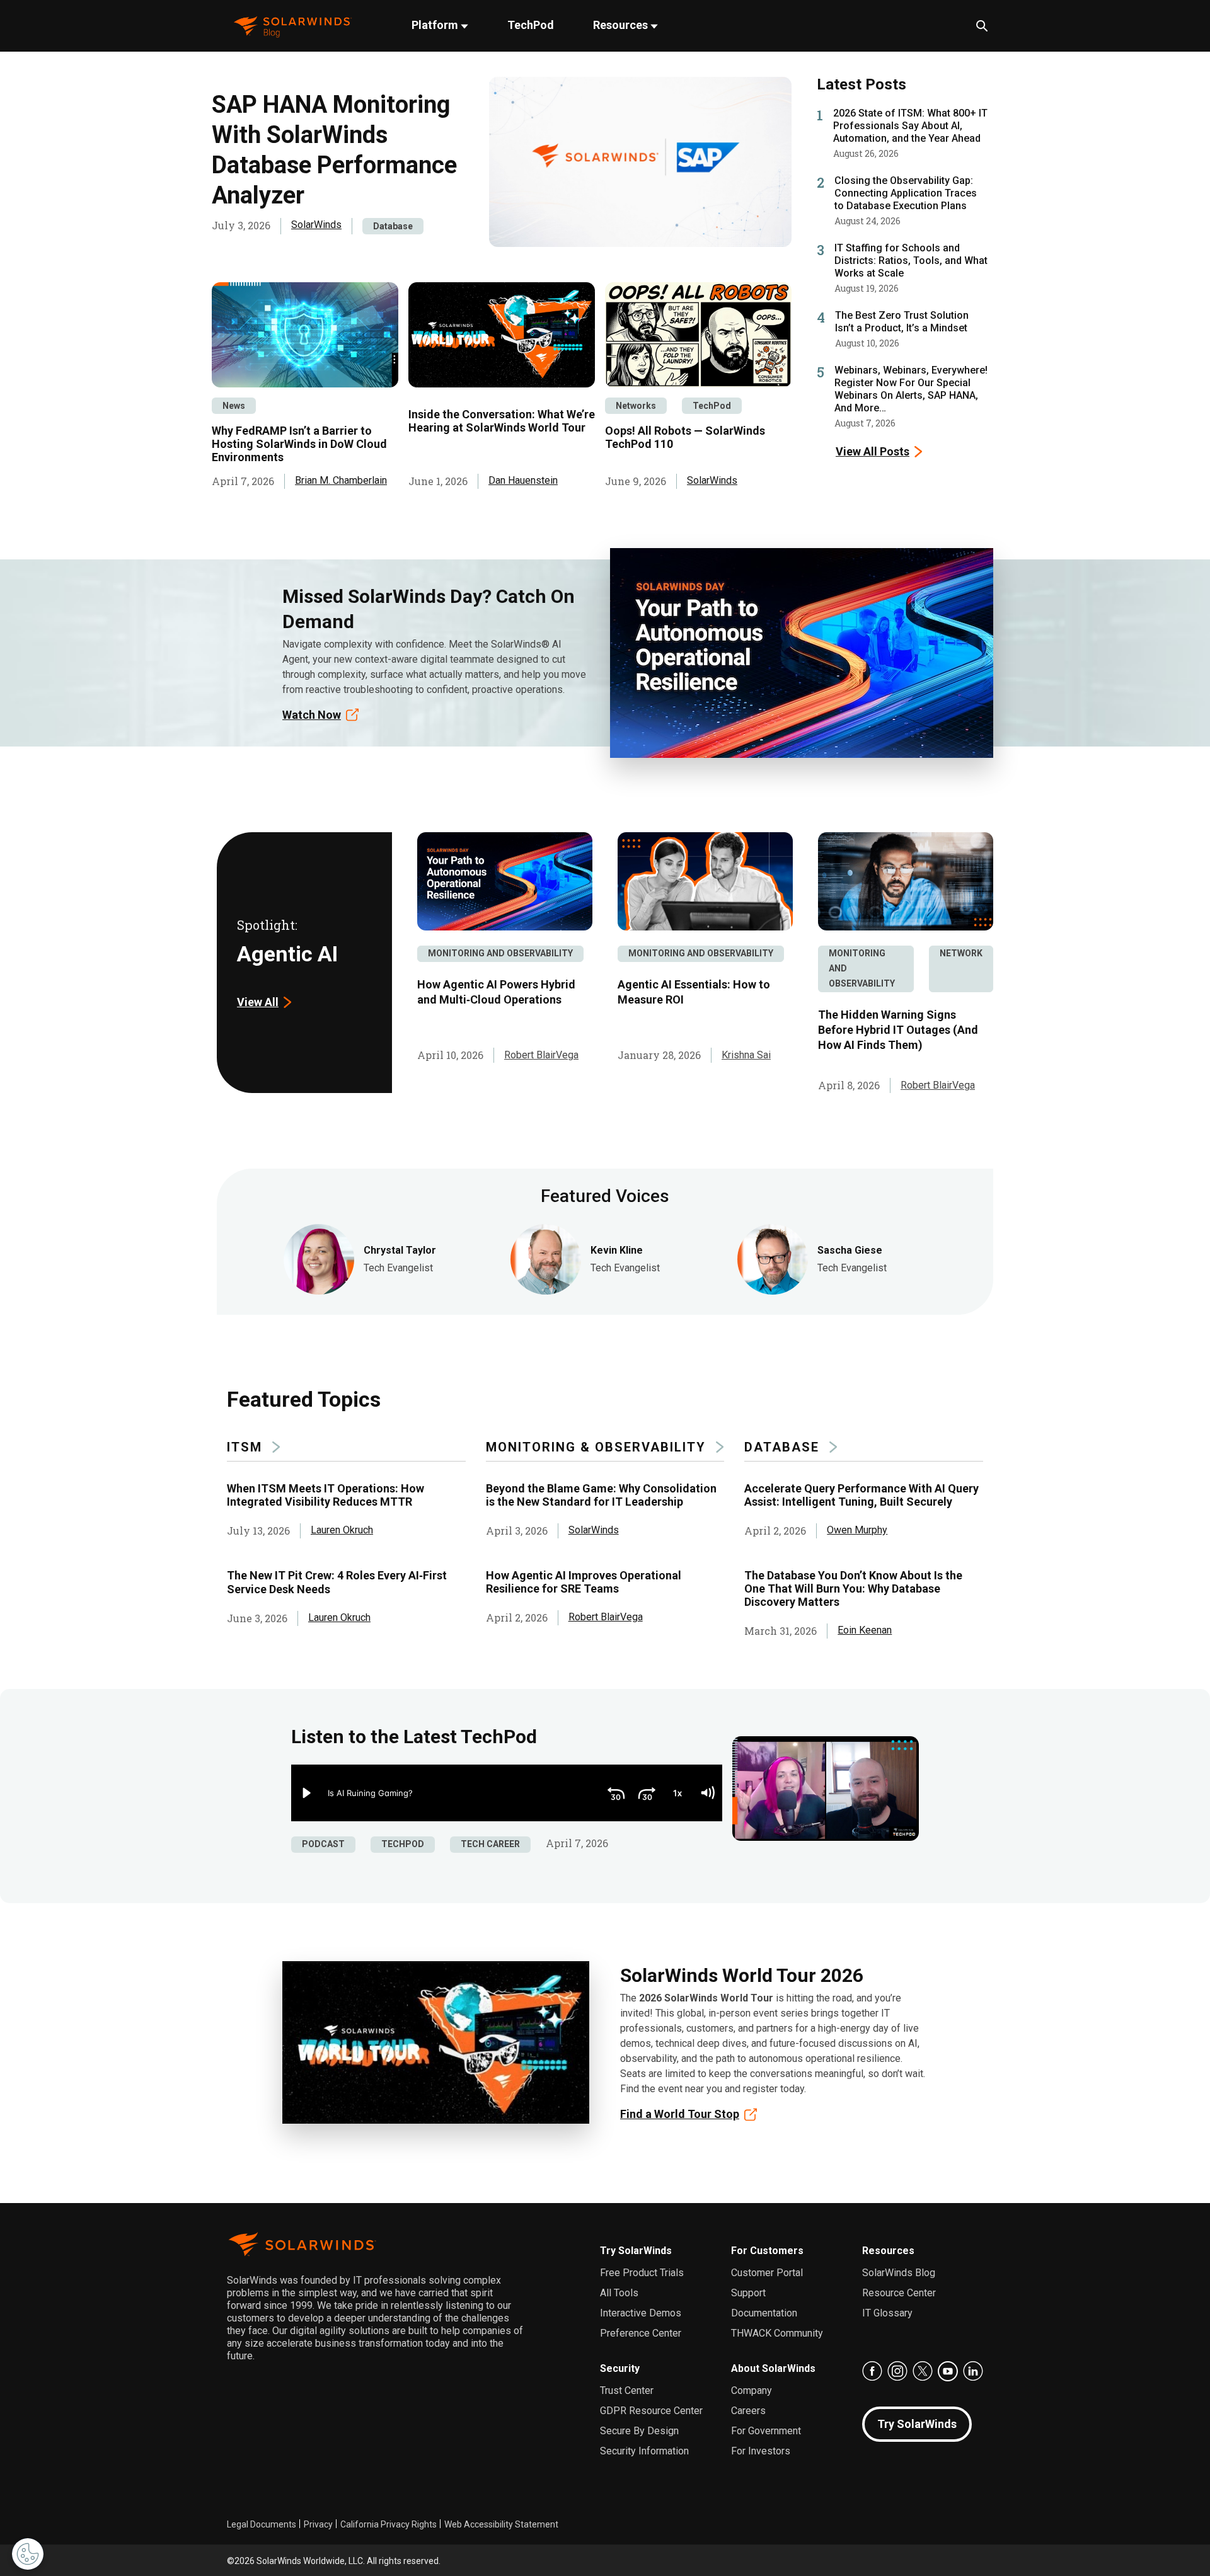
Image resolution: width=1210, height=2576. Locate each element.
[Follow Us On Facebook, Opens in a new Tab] (872, 2371)
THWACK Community (777, 2333)
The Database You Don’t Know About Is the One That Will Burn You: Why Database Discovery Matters (853, 1589)
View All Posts (873, 451)
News (234, 406)
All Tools (619, 2293)
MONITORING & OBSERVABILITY (596, 1447)
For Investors (761, 2451)
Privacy (318, 2524)
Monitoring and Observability (500, 953)
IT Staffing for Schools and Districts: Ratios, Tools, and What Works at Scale (911, 260)
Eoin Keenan (865, 1630)
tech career (490, 1844)
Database (393, 226)
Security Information (644, 2451)
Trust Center (627, 2390)
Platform (436, 25)
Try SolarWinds (636, 2251)
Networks (636, 406)
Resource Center (899, 2293)
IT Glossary (887, 2313)
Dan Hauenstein (523, 480)
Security (620, 2368)
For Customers (767, 2251)
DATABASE (782, 1447)
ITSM (245, 1447)
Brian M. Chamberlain (341, 480)
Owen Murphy (857, 1530)
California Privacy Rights (389, 2524)
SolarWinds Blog (899, 2273)
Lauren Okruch (342, 1530)
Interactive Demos (641, 2313)
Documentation (764, 2313)
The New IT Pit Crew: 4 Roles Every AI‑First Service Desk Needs (337, 1582)
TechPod (531, 25)
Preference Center (641, 2333)
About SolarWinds (773, 2368)
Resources (622, 25)
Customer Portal (767, 2273)
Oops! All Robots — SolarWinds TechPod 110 (685, 437)
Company (752, 2390)
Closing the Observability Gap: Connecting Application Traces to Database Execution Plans (906, 193)
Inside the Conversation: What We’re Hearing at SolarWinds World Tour (502, 421)
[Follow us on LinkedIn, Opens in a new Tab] (973, 2371)
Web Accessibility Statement (501, 2524)
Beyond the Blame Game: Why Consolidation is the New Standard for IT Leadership (601, 1495)
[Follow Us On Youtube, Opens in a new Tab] (948, 2371)
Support (748, 2293)
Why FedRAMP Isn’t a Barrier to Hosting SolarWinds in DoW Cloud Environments (299, 444)
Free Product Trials (642, 2273)
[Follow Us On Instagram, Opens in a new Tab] (897, 2371)
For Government (766, 2431)
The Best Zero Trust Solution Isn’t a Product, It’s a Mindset (902, 322)
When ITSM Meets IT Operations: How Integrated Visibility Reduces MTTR (326, 1495)
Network (961, 953)
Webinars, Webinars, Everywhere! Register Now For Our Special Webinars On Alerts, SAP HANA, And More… (911, 389)
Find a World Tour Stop (680, 2114)
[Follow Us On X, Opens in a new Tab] (923, 2371)
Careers (748, 2411)
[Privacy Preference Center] (28, 2554)
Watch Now (312, 715)
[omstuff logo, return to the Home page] (293, 26)
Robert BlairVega (541, 1055)
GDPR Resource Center (651, 2411)
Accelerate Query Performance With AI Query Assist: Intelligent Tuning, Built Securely (861, 1495)
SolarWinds (316, 225)
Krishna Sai (746, 1055)
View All (258, 1002)
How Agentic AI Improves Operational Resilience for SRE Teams (584, 1582)
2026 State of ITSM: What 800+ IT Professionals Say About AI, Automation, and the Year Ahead (910, 126)
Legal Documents (262, 2524)
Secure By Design (639, 2431)
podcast (323, 1844)
